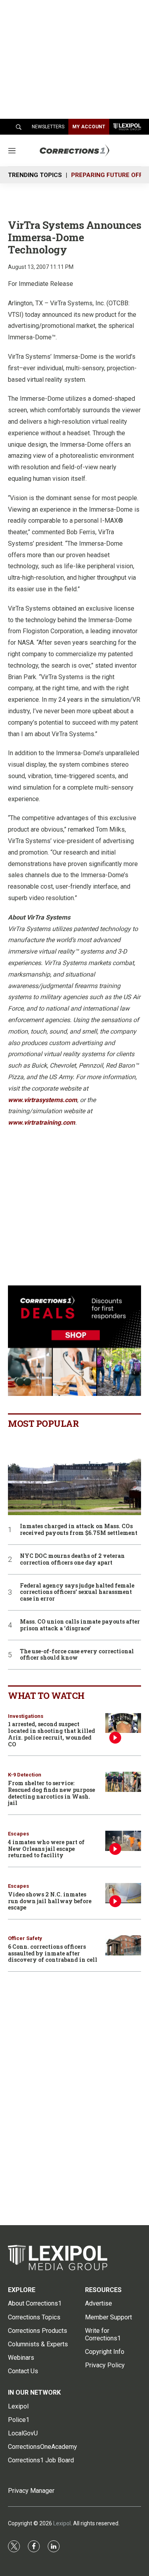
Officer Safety (25, 1938)
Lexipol (62, 2523)
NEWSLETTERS (48, 127)
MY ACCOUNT (89, 127)
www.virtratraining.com (42, 1122)
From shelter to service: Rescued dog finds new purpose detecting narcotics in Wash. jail (51, 1793)
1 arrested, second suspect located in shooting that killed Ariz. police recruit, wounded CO (51, 1734)
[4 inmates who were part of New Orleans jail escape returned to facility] (123, 1841)
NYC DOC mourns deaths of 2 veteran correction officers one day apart (72, 1559)
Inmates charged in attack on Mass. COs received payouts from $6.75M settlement (79, 1530)
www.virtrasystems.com (43, 1100)
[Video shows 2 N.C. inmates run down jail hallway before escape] (123, 1893)
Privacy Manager (31, 2491)
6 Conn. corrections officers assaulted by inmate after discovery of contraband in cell (53, 1953)
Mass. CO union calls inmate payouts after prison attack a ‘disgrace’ (80, 1625)
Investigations (26, 1716)
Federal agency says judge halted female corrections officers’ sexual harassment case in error (77, 1592)
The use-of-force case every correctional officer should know (77, 1655)
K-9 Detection (25, 1775)
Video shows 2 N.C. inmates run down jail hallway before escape (50, 1901)
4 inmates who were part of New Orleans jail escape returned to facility (46, 1849)
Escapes (18, 1834)
